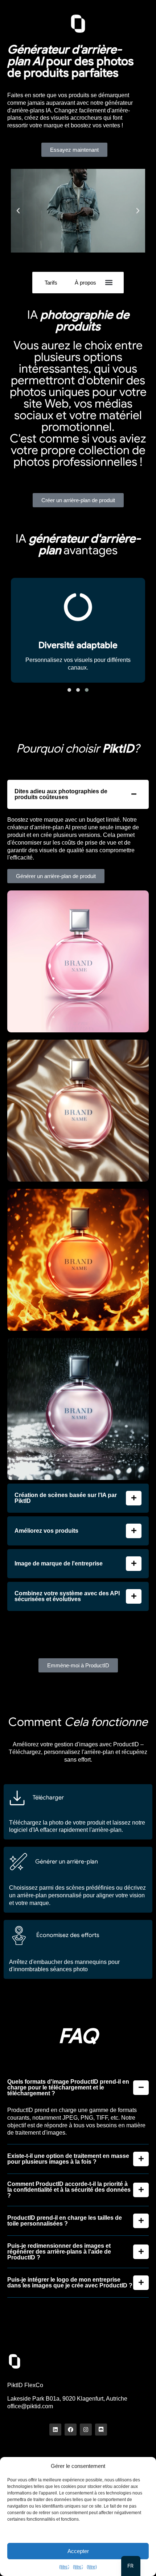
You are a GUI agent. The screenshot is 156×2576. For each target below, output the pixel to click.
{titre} (64, 2567)
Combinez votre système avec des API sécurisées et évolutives (67, 1596)
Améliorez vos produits (46, 1531)
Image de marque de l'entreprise (59, 1564)
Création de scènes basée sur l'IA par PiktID (66, 1498)
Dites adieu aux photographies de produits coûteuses (61, 794)
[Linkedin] (55, 2430)
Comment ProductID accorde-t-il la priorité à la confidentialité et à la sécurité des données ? (69, 2190)
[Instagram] (86, 2430)
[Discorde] (101, 2430)
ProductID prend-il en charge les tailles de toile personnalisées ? (65, 2221)
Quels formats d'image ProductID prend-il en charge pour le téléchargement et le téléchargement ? (68, 2088)
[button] (18, 211)
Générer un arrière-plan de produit (56, 876)
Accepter (78, 2551)
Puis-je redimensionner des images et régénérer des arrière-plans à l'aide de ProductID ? (59, 2252)
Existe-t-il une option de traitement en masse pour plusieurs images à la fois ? (68, 2159)
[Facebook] (71, 2430)
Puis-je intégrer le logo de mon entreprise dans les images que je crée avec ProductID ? (70, 2283)
